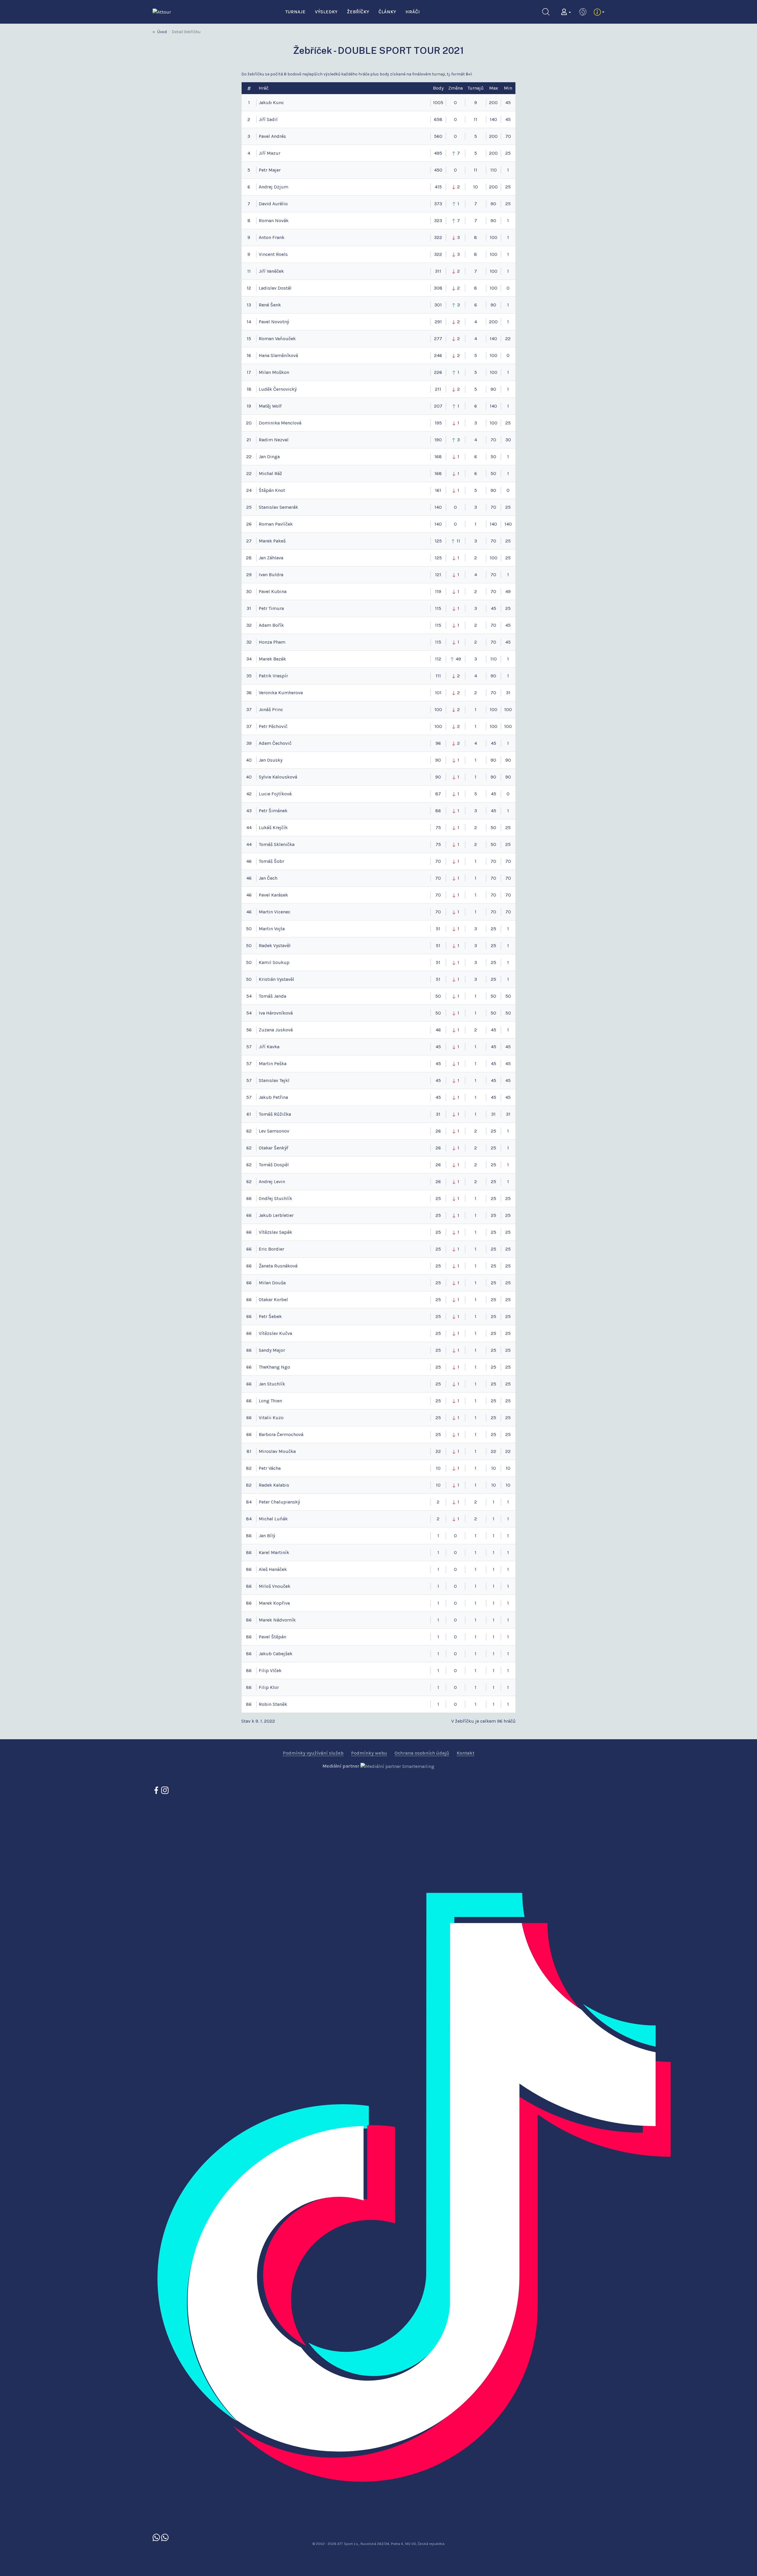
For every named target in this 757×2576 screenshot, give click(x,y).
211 (438, 389)
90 (438, 760)
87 (438, 794)
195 (438, 423)
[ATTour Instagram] (165, 1790)
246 (438, 355)
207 (438, 406)
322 (438, 237)
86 (438, 811)
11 (475, 119)
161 (438, 490)
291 (438, 322)
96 (438, 743)
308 (438, 288)
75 (438, 827)
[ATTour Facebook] (157, 1790)
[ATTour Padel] (157, 2537)
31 (438, 1114)
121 (438, 575)
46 (438, 1030)
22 (438, 1451)
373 (438, 204)
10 (475, 187)
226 (438, 372)
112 (438, 659)
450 (438, 170)
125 (438, 541)
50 (438, 996)
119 (438, 591)
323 (438, 221)
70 (438, 861)
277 (438, 339)
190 (438, 440)
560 (438, 136)
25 (438, 1198)
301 (438, 305)
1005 (438, 102)
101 (438, 693)
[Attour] (162, 11)
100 (438, 709)
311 (438, 271)
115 (438, 608)
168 (438, 457)
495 (438, 153)
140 (438, 507)
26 (438, 1131)
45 (438, 1047)
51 (438, 929)
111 (438, 676)
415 (438, 187)
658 (438, 119)
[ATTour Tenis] (165, 2537)
